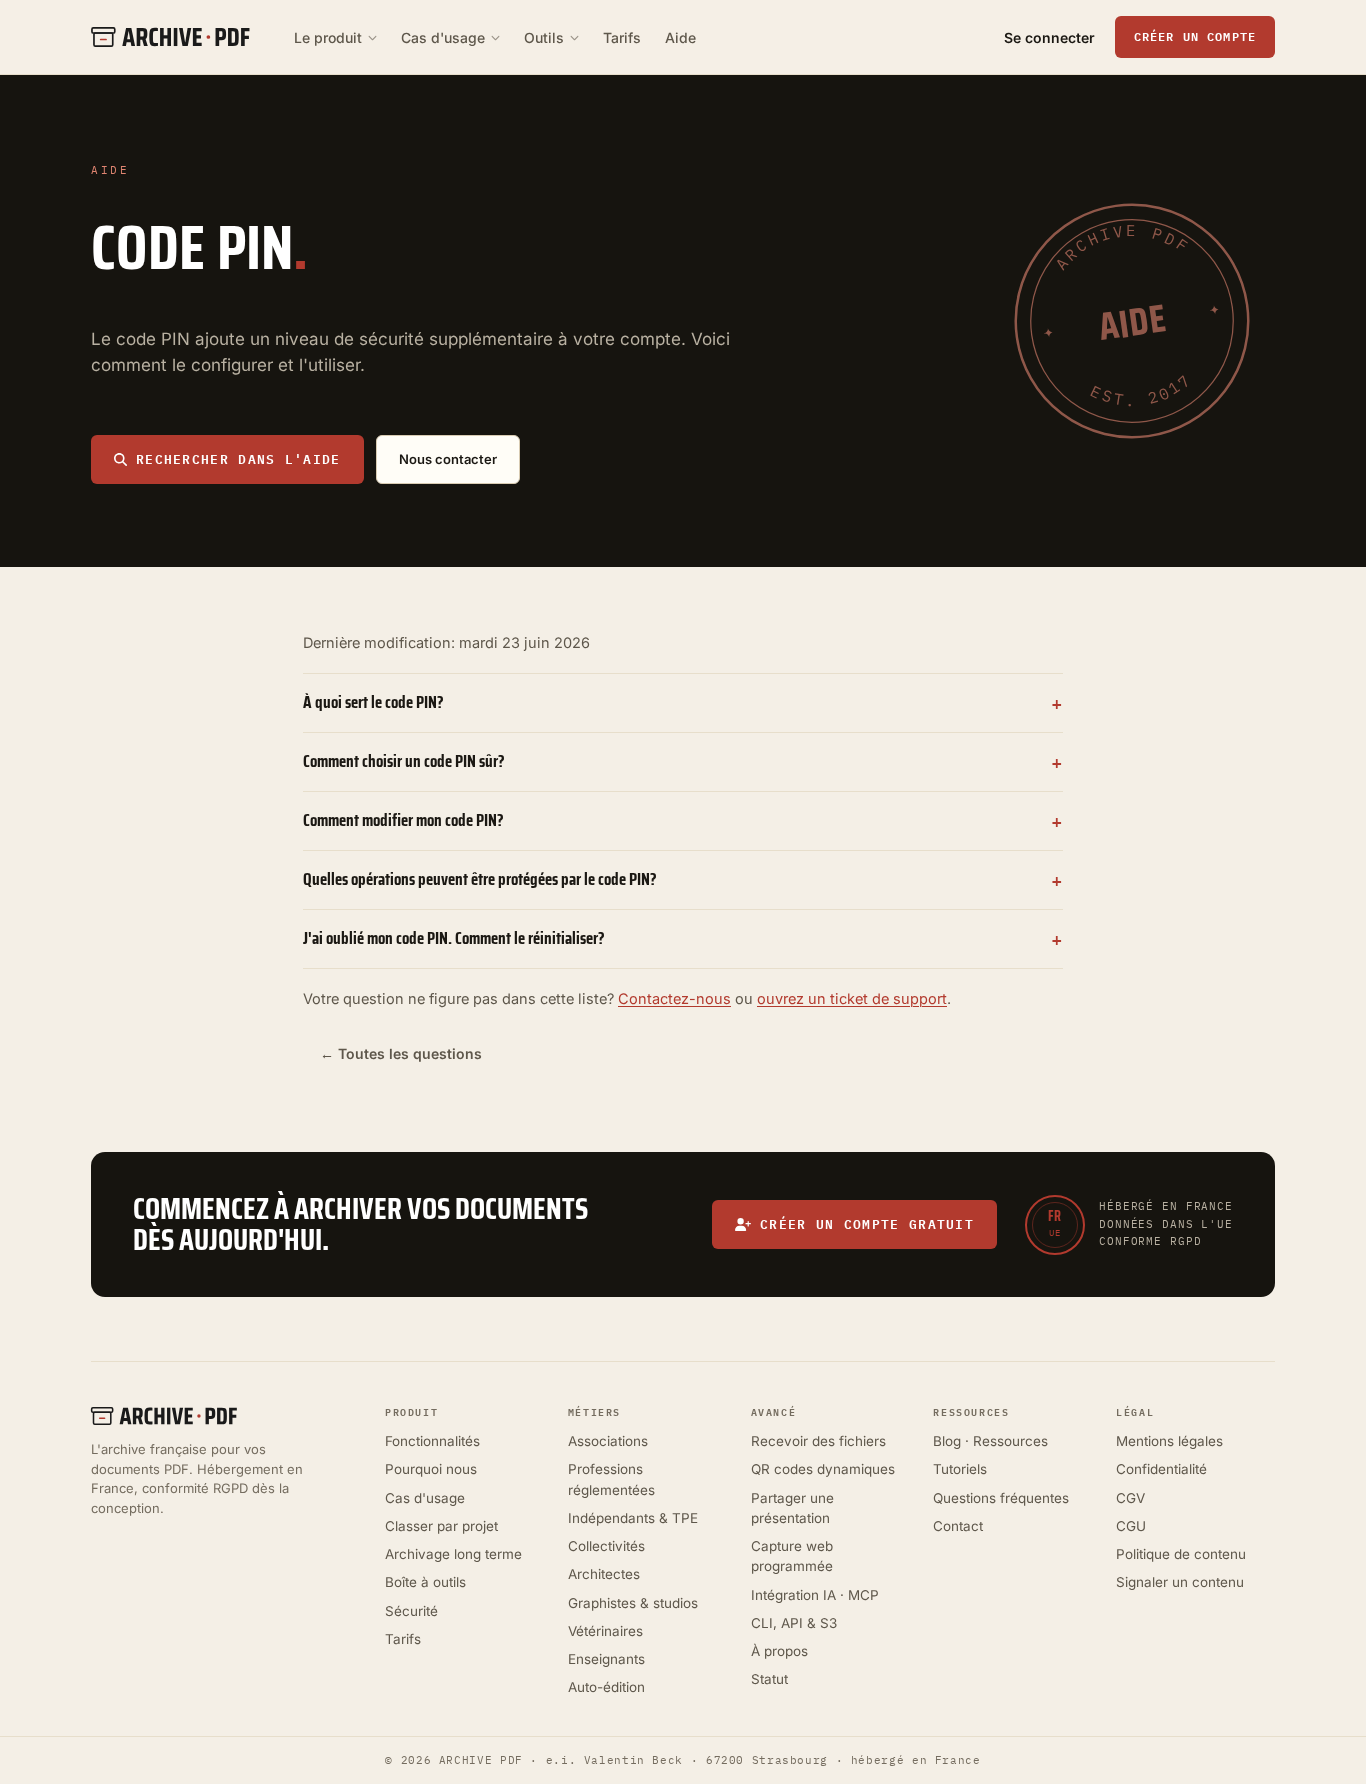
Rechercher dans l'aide (238, 459)
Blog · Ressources (990, 1441)
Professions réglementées (611, 1479)
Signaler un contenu (1180, 1582)
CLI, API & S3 (794, 1623)
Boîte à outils (425, 1582)
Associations (608, 1441)
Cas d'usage (443, 37)
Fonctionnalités (432, 1441)
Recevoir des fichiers (818, 1441)
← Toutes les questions (401, 1053)
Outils (544, 37)
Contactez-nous (674, 998)
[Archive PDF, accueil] (226, 1416)
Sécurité (411, 1611)
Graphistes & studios (633, 1603)
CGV (1130, 1498)
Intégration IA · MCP (815, 1595)
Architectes (604, 1574)
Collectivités (606, 1546)
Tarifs (622, 37)
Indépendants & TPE (633, 1518)
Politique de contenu (1181, 1554)
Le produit (328, 37)
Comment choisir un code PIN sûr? (404, 761)
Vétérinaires (605, 1631)
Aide (680, 37)
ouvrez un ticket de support (852, 998)
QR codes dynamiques (823, 1469)
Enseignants (606, 1659)
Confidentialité (1161, 1469)
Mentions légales (1169, 1441)
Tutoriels (960, 1469)
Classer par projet (441, 1526)
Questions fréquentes (1001, 1498)
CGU (1131, 1526)
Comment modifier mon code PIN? (403, 820)
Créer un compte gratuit (867, 1224)
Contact (958, 1526)
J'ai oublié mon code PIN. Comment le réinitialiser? (454, 938)
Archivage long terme (453, 1554)
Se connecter (1049, 37)
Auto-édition (606, 1687)
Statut (769, 1679)
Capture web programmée (792, 1556)
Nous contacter (448, 459)
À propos (779, 1651)
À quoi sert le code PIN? (373, 702)
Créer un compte (1195, 36)
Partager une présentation (792, 1508)
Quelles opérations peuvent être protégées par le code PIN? (480, 879)
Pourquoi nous (431, 1469)
